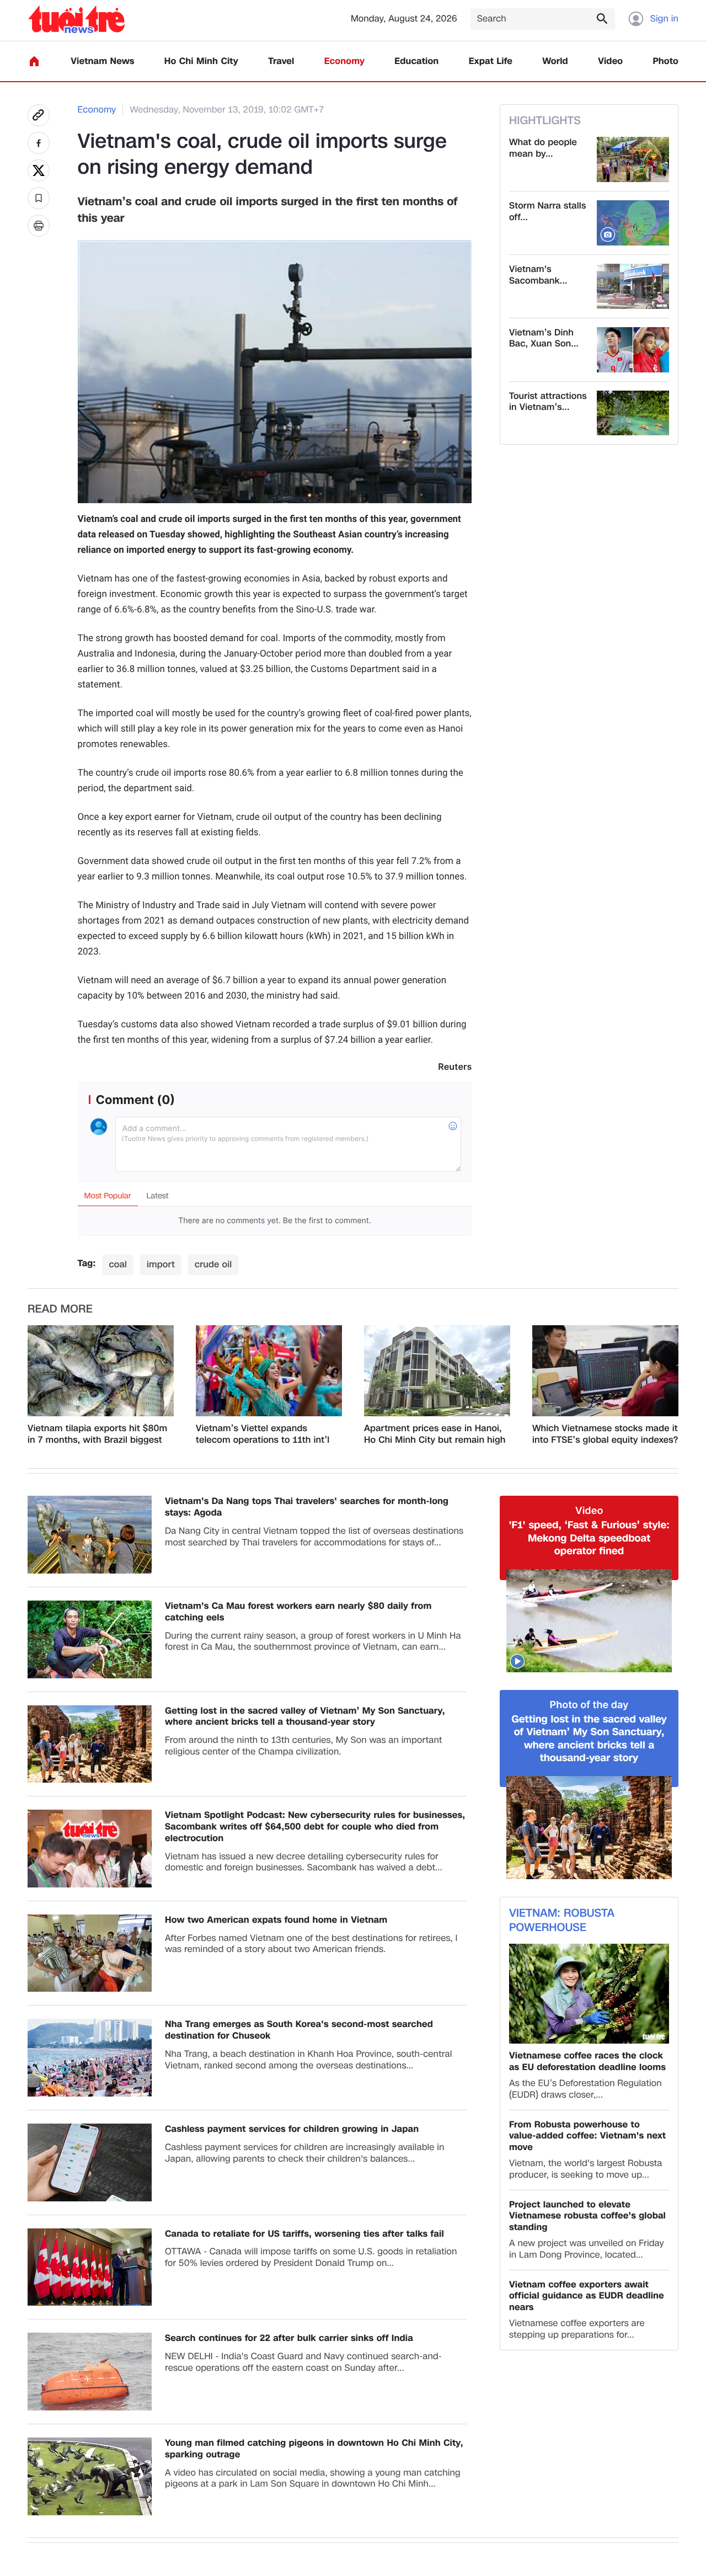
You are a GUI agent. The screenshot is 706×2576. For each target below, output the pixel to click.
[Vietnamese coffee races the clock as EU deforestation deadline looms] (589, 1994)
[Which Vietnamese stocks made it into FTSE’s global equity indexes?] (605, 1371)
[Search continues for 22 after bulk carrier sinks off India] (90, 2372)
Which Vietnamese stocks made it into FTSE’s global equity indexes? (605, 1434)
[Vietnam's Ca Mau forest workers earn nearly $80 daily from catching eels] (90, 1639)
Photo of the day (589, 1705)
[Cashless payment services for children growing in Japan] (90, 2162)
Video (610, 62)
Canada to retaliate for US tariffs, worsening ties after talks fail (304, 2234)
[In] (39, 226)
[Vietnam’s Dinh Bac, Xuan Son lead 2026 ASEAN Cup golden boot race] (633, 350)
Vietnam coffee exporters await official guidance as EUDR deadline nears (587, 2296)
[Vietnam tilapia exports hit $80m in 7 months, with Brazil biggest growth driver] (101, 1371)
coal (118, 1264)
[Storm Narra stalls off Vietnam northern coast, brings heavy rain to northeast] (633, 223)
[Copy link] (39, 115)
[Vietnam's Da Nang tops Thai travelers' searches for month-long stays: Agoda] (90, 1535)
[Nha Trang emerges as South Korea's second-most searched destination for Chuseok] (90, 2058)
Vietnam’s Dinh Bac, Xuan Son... (544, 339)
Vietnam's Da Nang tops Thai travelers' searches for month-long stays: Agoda (307, 1507)
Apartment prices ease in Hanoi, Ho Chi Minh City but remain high (435, 1434)
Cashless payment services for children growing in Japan (292, 2129)
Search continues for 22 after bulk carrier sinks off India (289, 2338)
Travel (281, 62)
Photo (666, 62)
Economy (344, 62)
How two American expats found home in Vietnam (276, 1920)
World (555, 62)
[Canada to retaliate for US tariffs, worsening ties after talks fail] (90, 2267)
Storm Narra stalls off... (547, 212)
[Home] (34, 61)
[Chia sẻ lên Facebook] (39, 143)
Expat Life (491, 62)
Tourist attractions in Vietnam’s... (548, 402)
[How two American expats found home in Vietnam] (90, 1953)
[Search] (602, 18)
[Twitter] (39, 170)
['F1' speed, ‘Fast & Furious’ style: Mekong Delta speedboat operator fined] (589, 1621)
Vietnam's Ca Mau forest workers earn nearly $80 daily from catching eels (298, 1612)
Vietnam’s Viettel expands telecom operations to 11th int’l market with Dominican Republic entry (266, 1434)
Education (416, 62)
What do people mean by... (543, 148)
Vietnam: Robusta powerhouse (562, 1921)
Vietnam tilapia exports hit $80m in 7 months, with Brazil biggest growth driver (97, 1434)
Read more (60, 1309)
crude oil (213, 1264)
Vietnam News (102, 62)
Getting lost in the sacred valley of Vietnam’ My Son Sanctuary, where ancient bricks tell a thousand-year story (305, 1717)
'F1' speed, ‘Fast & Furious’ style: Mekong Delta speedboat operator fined (589, 1538)
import (161, 1264)
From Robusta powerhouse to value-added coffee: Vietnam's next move (587, 2136)
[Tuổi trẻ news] (76, 19)
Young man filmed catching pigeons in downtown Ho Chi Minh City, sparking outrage (314, 2449)
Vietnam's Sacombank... (538, 275)
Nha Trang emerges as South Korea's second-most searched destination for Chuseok (299, 2030)
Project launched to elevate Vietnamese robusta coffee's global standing (587, 2216)
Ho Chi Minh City (201, 62)
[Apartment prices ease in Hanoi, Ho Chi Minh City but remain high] (437, 1371)
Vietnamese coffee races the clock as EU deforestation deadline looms (587, 2062)
